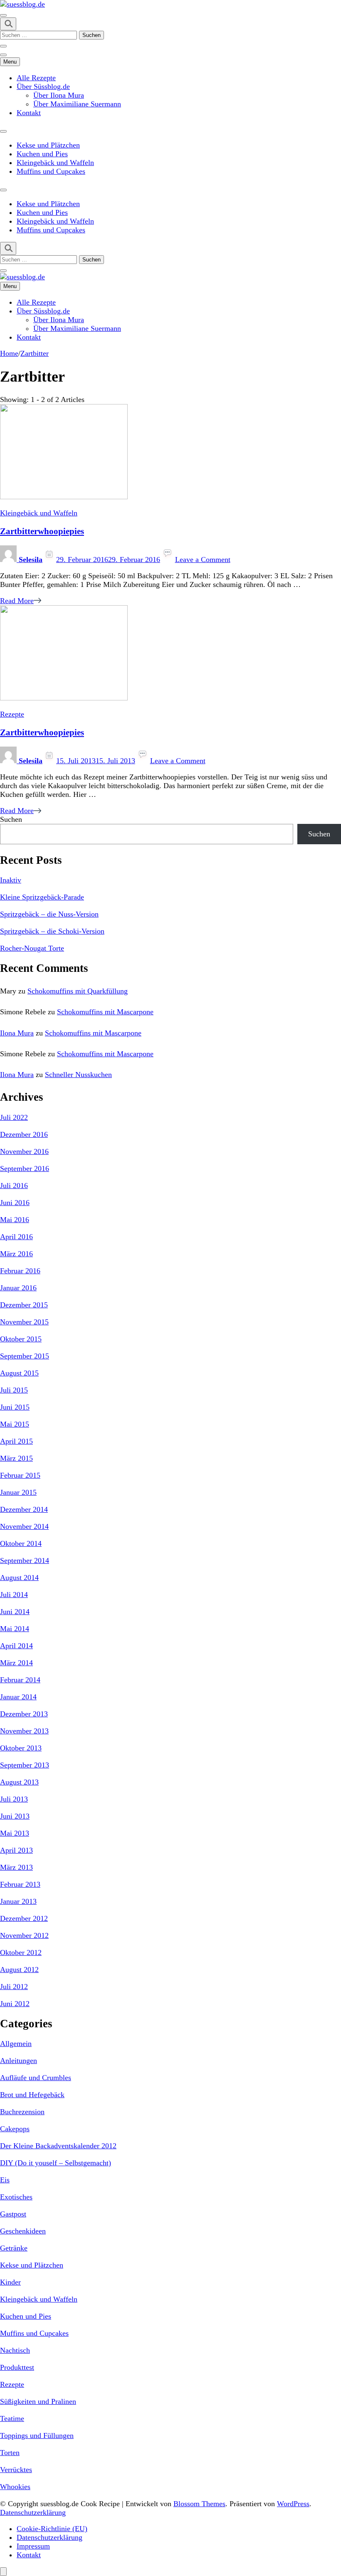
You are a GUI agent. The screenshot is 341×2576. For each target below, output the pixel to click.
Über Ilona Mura (59, 95)
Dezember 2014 (24, 1509)
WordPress (293, 2504)
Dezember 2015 (24, 1305)
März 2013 (16, 1867)
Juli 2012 (14, 1987)
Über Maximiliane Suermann (77, 104)
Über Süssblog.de (43, 86)
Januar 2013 (18, 1901)
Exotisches (16, 2197)
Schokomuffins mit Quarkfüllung (78, 991)
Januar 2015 (18, 1492)
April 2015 (16, 1441)
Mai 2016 (15, 1220)
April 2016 (16, 1237)
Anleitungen (19, 2061)
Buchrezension (22, 2112)
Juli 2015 (14, 1390)
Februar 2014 (20, 1680)
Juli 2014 (14, 1595)
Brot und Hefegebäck (32, 2095)
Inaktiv (11, 880)
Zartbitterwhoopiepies (42, 531)
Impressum (33, 2546)
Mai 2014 (15, 1629)
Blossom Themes (199, 2504)
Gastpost (13, 2214)
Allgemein (16, 2044)
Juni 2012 (15, 2004)
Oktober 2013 (21, 1748)
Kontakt (29, 113)
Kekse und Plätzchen (48, 145)
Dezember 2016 (24, 1134)
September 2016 (25, 1168)
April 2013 (16, 1850)
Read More (17, 601)
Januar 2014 (18, 1697)
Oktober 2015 (21, 1339)
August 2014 (19, 1578)
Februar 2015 (20, 1475)
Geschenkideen (23, 2231)
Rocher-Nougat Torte (32, 948)
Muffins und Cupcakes (51, 171)
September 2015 (25, 1356)
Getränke (14, 2248)
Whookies (15, 2487)
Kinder (10, 2282)
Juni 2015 (15, 1407)
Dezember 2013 (24, 1714)
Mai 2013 (15, 1833)
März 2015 (16, 1458)
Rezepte (12, 714)
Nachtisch (15, 2350)
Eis (5, 2180)
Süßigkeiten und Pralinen (38, 2401)
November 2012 (24, 1935)
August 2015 (19, 1373)
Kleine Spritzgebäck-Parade (42, 897)
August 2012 (19, 1970)
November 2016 (24, 1151)
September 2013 (25, 1765)
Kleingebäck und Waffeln (55, 163)
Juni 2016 (15, 1203)
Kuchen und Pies (42, 154)
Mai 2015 (15, 1424)
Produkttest (17, 2367)
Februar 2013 (20, 1884)
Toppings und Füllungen (37, 2435)
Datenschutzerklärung (33, 2512)
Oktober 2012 (21, 1952)
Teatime (12, 2418)
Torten (10, 2453)
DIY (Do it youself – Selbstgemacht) (56, 2163)
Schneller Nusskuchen (78, 1075)
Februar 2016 (20, 1271)
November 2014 (24, 1526)
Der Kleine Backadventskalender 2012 (58, 2146)
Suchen (11, 819)
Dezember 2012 (24, 1918)
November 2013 (24, 1731)
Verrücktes (16, 2470)
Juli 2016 (14, 1186)
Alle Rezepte (36, 78)
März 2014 (16, 1663)
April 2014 (16, 1646)
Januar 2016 (18, 1288)
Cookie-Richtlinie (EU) (52, 2529)
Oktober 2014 (21, 1543)
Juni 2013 (15, 1816)
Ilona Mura (17, 1033)
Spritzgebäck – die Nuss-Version (49, 914)
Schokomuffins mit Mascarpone (105, 1012)
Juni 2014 (15, 1612)
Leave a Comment (203, 560)
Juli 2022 (14, 1117)
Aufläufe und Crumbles (36, 2078)
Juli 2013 (14, 1799)
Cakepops (15, 2129)
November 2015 (24, 1322)
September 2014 (25, 1560)
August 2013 (19, 1782)
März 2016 (16, 1254)
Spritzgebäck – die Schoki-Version (52, 931)
